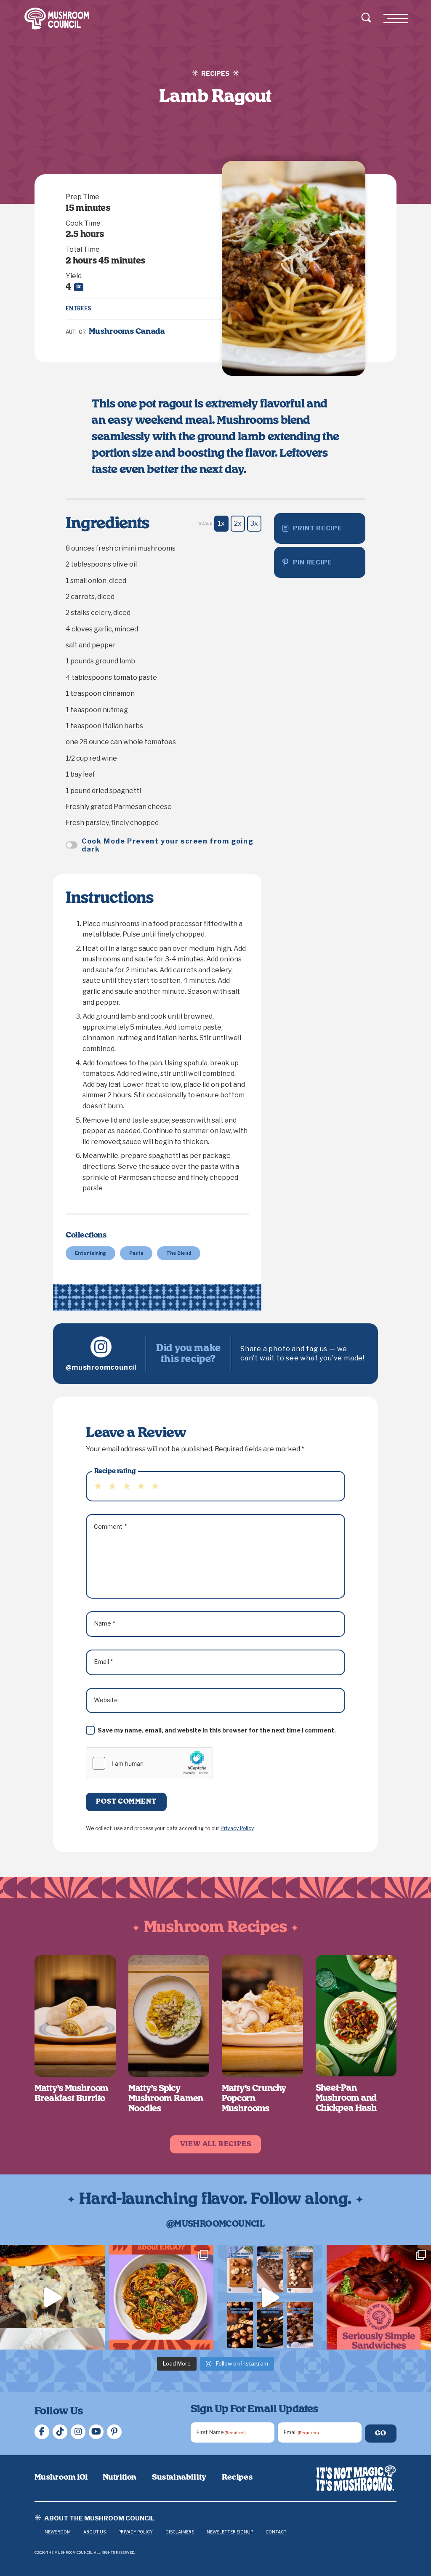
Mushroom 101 (61, 2478)
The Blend (179, 1253)
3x (254, 523)
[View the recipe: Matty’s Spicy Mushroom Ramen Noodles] (169, 2016)
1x (221, 523)
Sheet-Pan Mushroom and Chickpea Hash (346, 2098)
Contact (276, 2532)
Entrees (78, 308)
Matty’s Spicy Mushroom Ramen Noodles (166, 2099)
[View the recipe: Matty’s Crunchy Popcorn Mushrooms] (262, 2016)
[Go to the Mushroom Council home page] (57, 19)
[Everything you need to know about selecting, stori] (270, 2297)
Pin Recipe (313, 562)
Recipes (237, 2478)
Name (105, 1623)
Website (106, 1700)
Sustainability (179, 2478)
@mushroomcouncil (101, 1367)
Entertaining (90, 1253)
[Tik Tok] (60, 2432)
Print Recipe (318, 528)
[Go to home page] (356, 2478)
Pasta (136, 1253)
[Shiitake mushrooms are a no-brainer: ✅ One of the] (161, 2297)
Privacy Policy (237, 1828)
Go (381, 2433)
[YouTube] (96, 2432)
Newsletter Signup (230, 2532)
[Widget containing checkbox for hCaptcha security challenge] (149, 1763)
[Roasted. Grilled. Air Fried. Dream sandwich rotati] (52, 2297)
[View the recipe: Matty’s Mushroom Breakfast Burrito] (75, 2016)
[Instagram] (78, 2432)
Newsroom (58, 2532)
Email (104, 1662)
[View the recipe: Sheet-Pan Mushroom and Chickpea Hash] (356, 2016)
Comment (110, 1526)
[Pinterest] (114, 2432)
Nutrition (120, 2478)
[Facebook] (42, 2432)
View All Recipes (216, 2144)
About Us (94, 2532)
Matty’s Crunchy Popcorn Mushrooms (254, 2099)
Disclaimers (180, 2532)
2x (238, 523)
